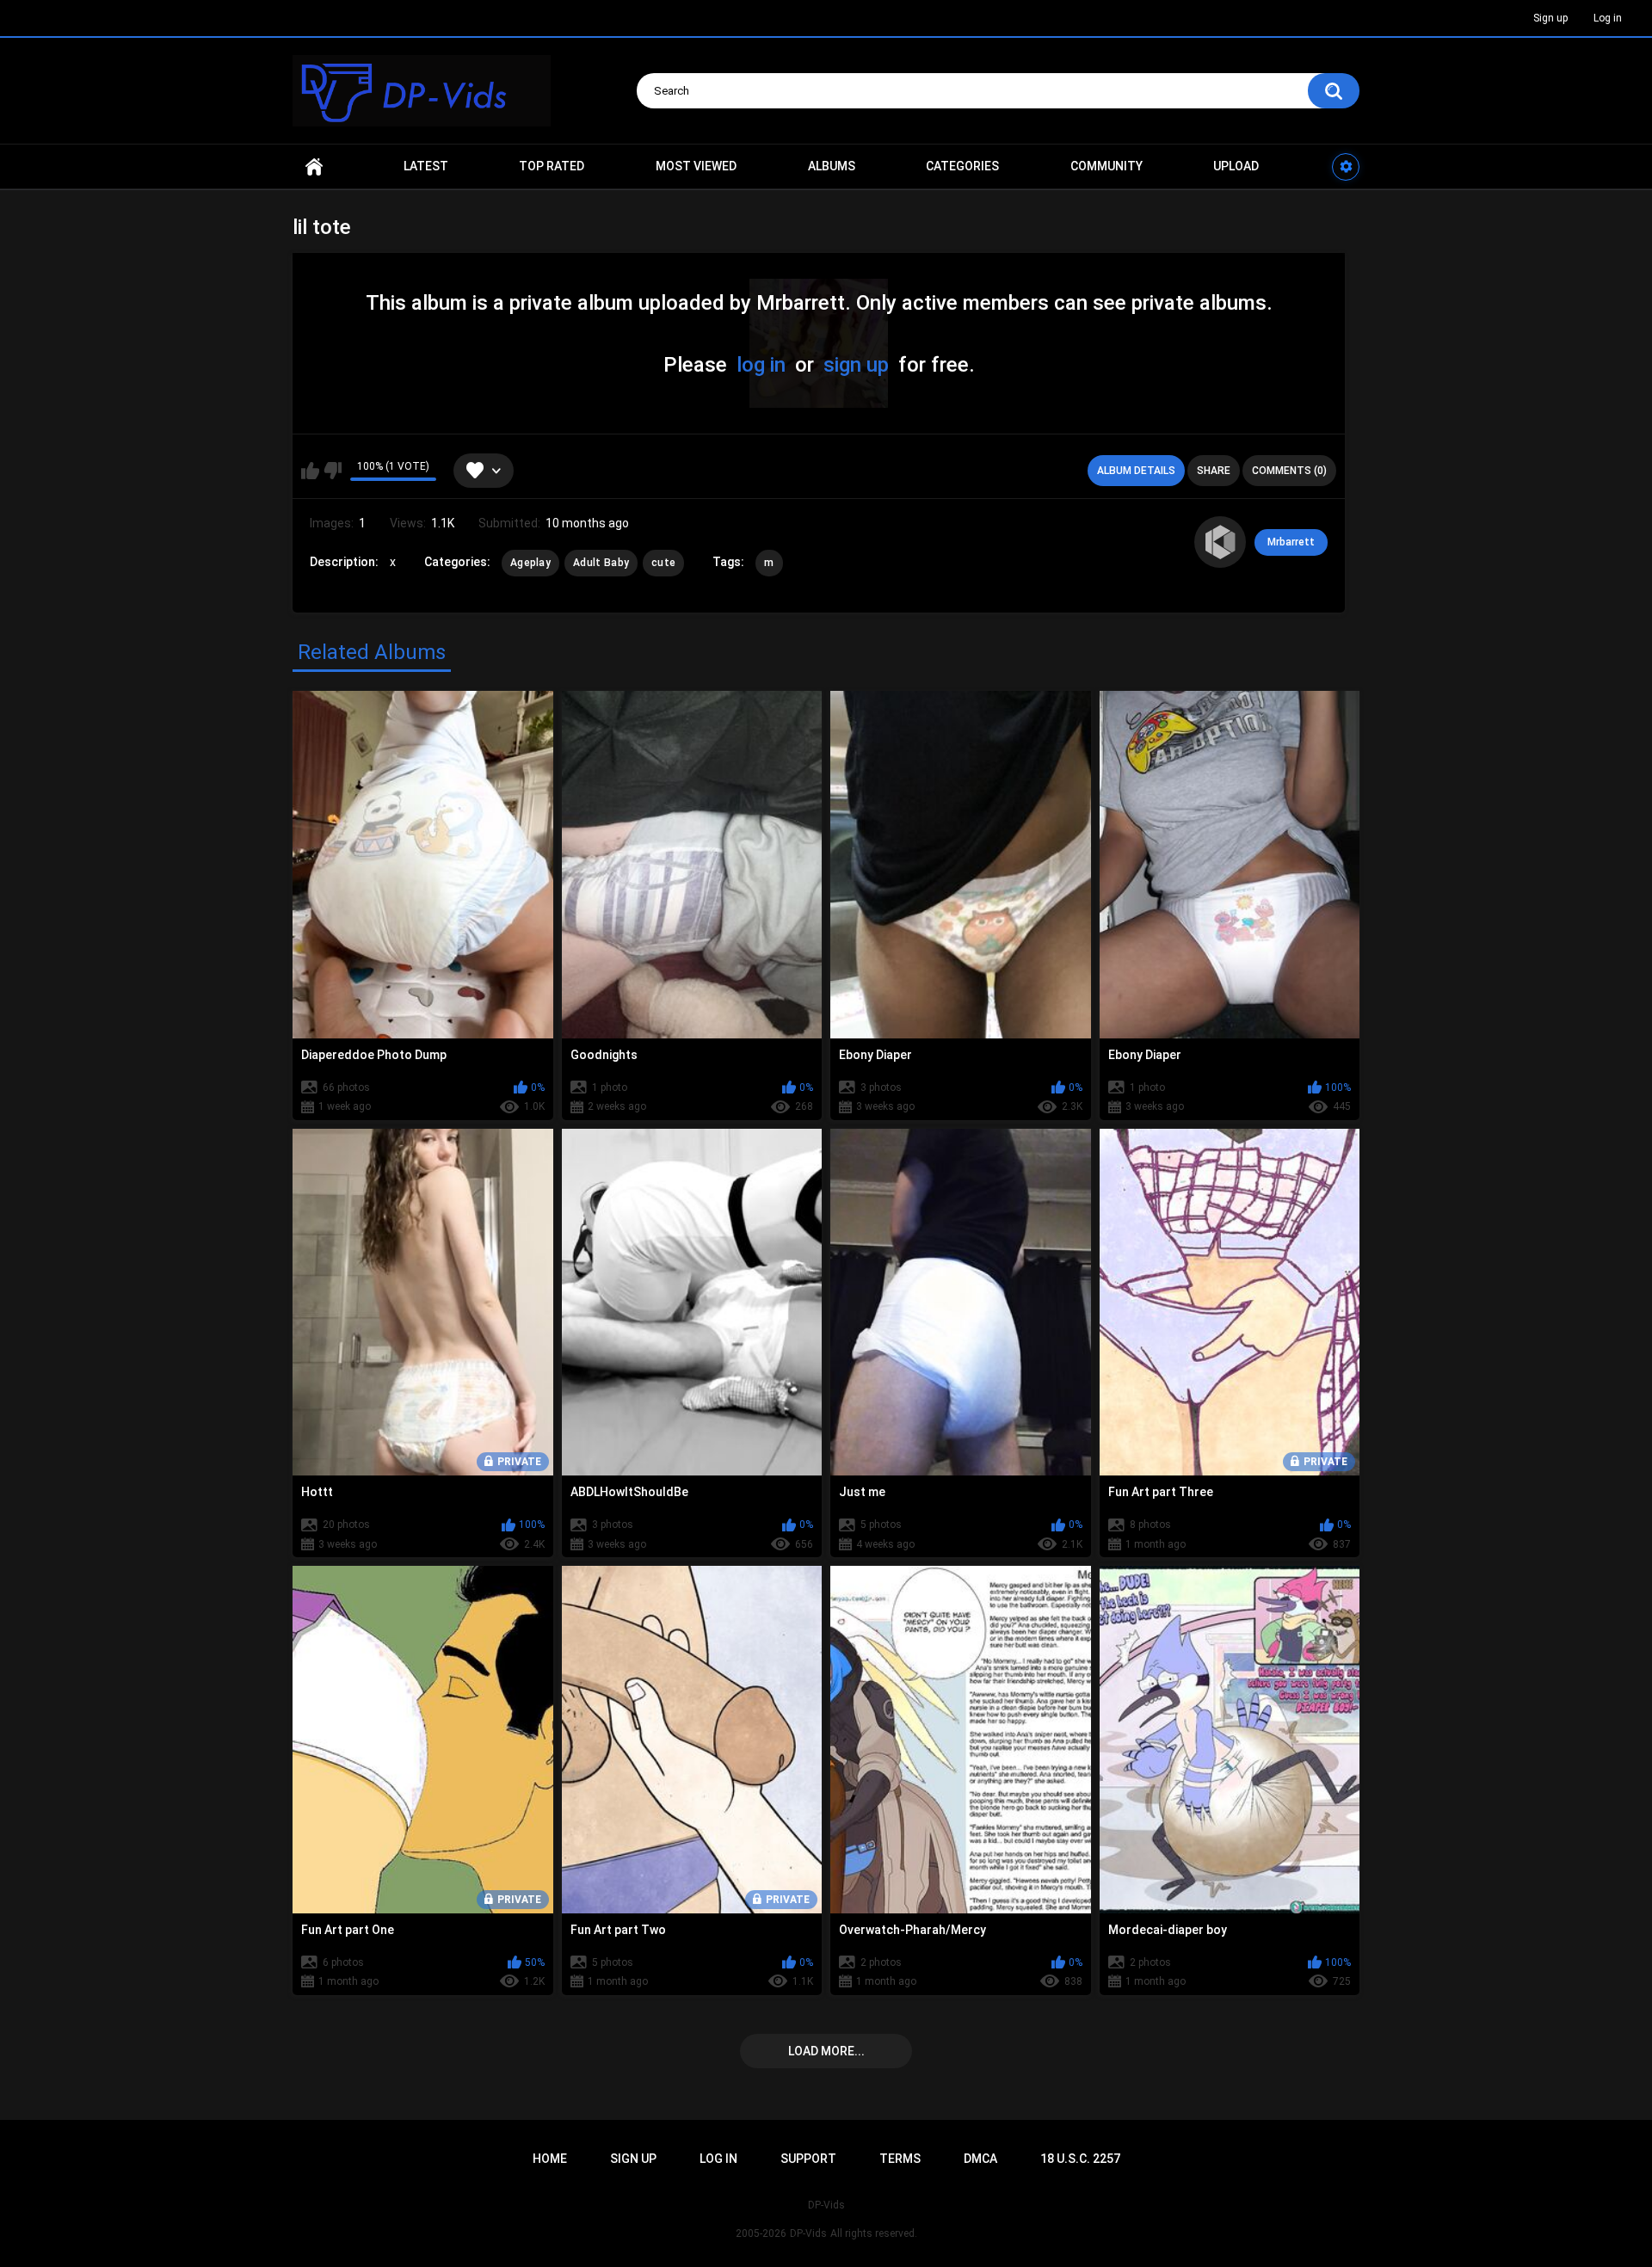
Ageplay (530, 563)
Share (1214, 471)
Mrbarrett (1291, 542)
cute (663, 563)
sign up (856, 365)
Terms (900, 2159)
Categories (962, 166)
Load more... (826, 2051)
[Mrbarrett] (1220, 542)
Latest (426, 166)
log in (761, 365)
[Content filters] (1346, 167)
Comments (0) (1289, 471)
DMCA (980, 2159)
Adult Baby (601, 563)
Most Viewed (696, 166)
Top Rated (552, 166)
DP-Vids (808, 2233)
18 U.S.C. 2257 (1080, 2159)
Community (1106, 166)
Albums (832, 166)
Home (314, 166)
